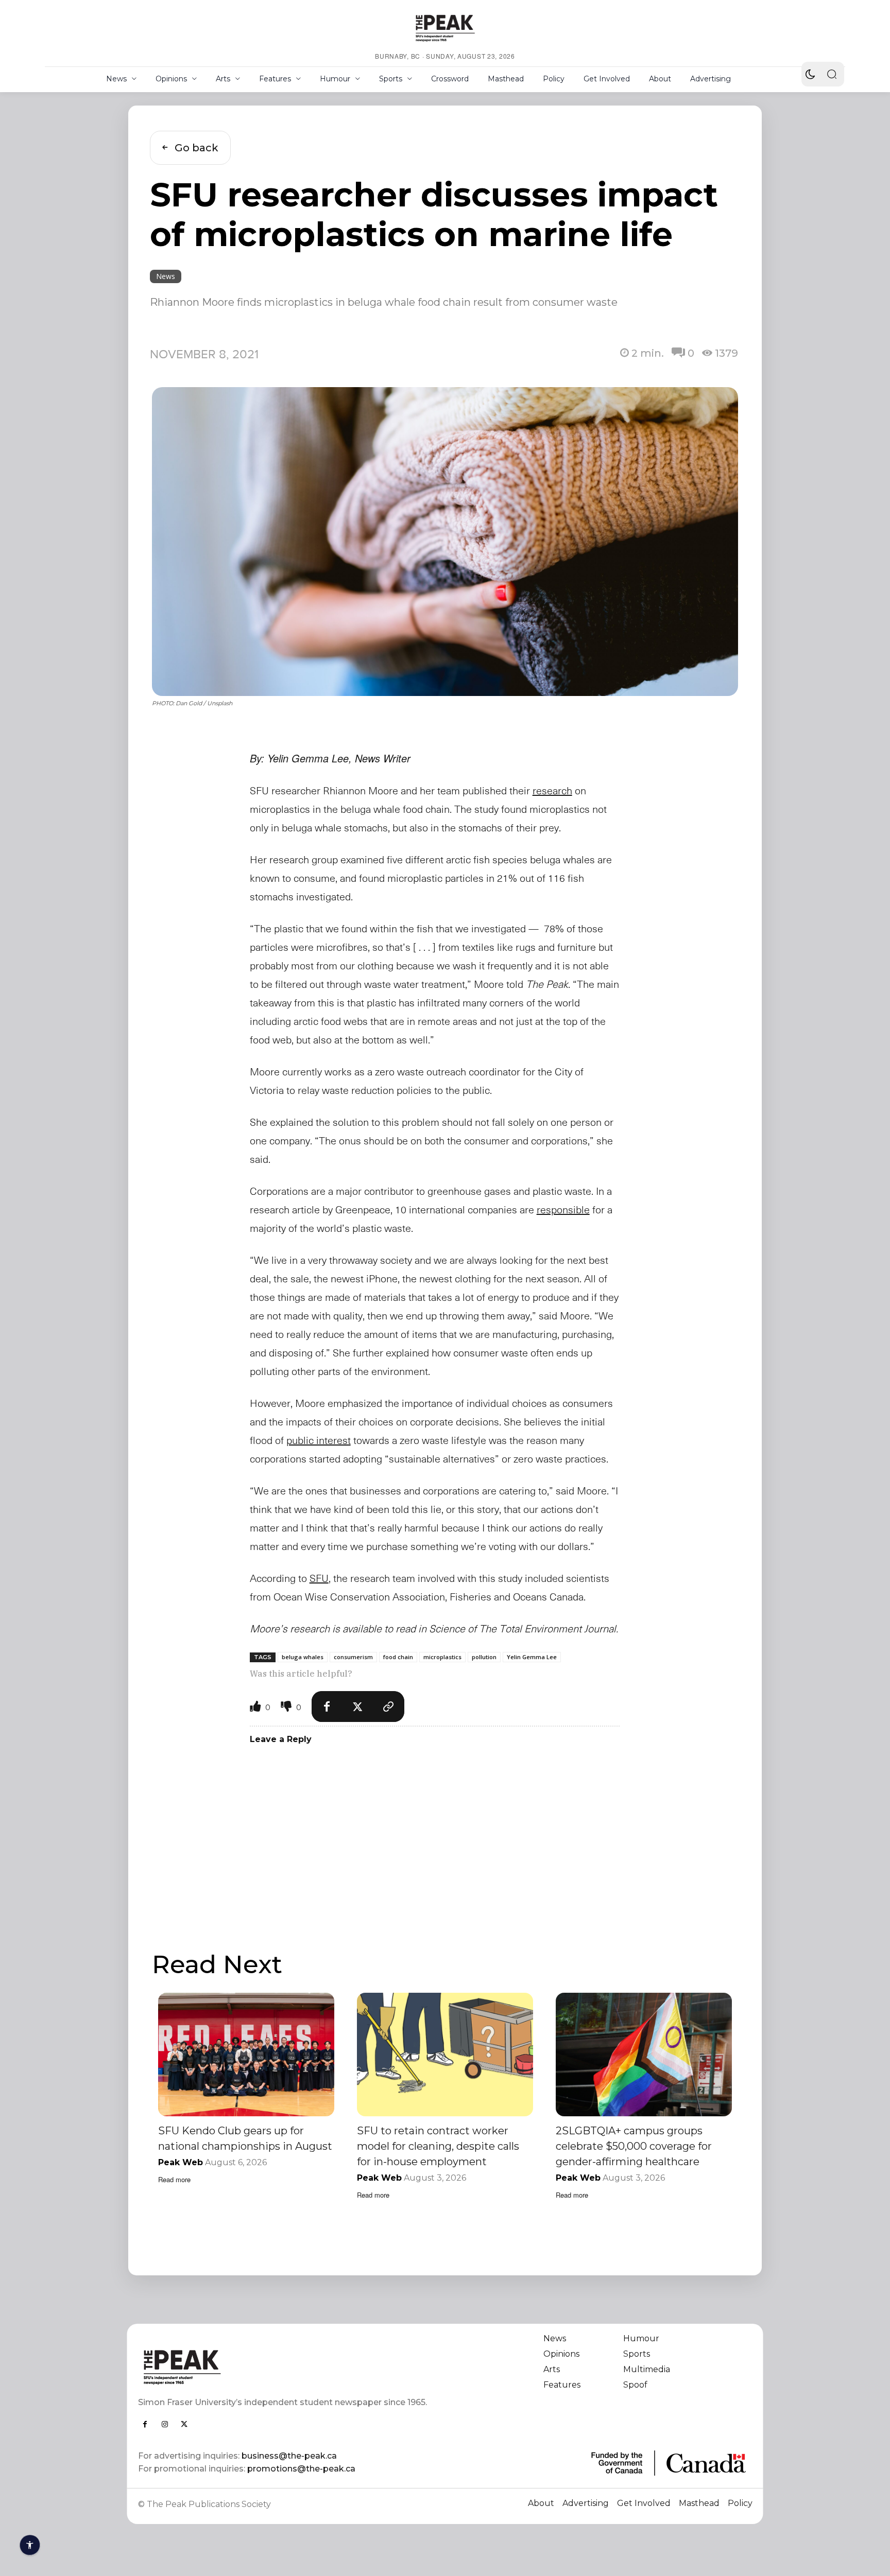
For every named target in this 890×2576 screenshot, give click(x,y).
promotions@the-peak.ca (301, 2469)
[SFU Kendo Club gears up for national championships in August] (246, 2054)
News (166, 276)
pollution (484, 1657)
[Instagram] (165, 2424)
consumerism (353, 1657)
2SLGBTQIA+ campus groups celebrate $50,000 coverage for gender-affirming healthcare (634, 2146)
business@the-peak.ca (289, 2456)
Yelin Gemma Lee (532, 1657)
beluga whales (303, 1657)
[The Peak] (445, 28)
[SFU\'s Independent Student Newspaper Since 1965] (286, 2367)
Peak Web (181, 2162)
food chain (398, 1657)
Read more (174, 2179)
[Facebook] (327, 1707)
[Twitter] (358, 1707)
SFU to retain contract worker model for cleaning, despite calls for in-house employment (438, 2146)
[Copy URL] (389, 1707)
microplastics (442, 1657)
